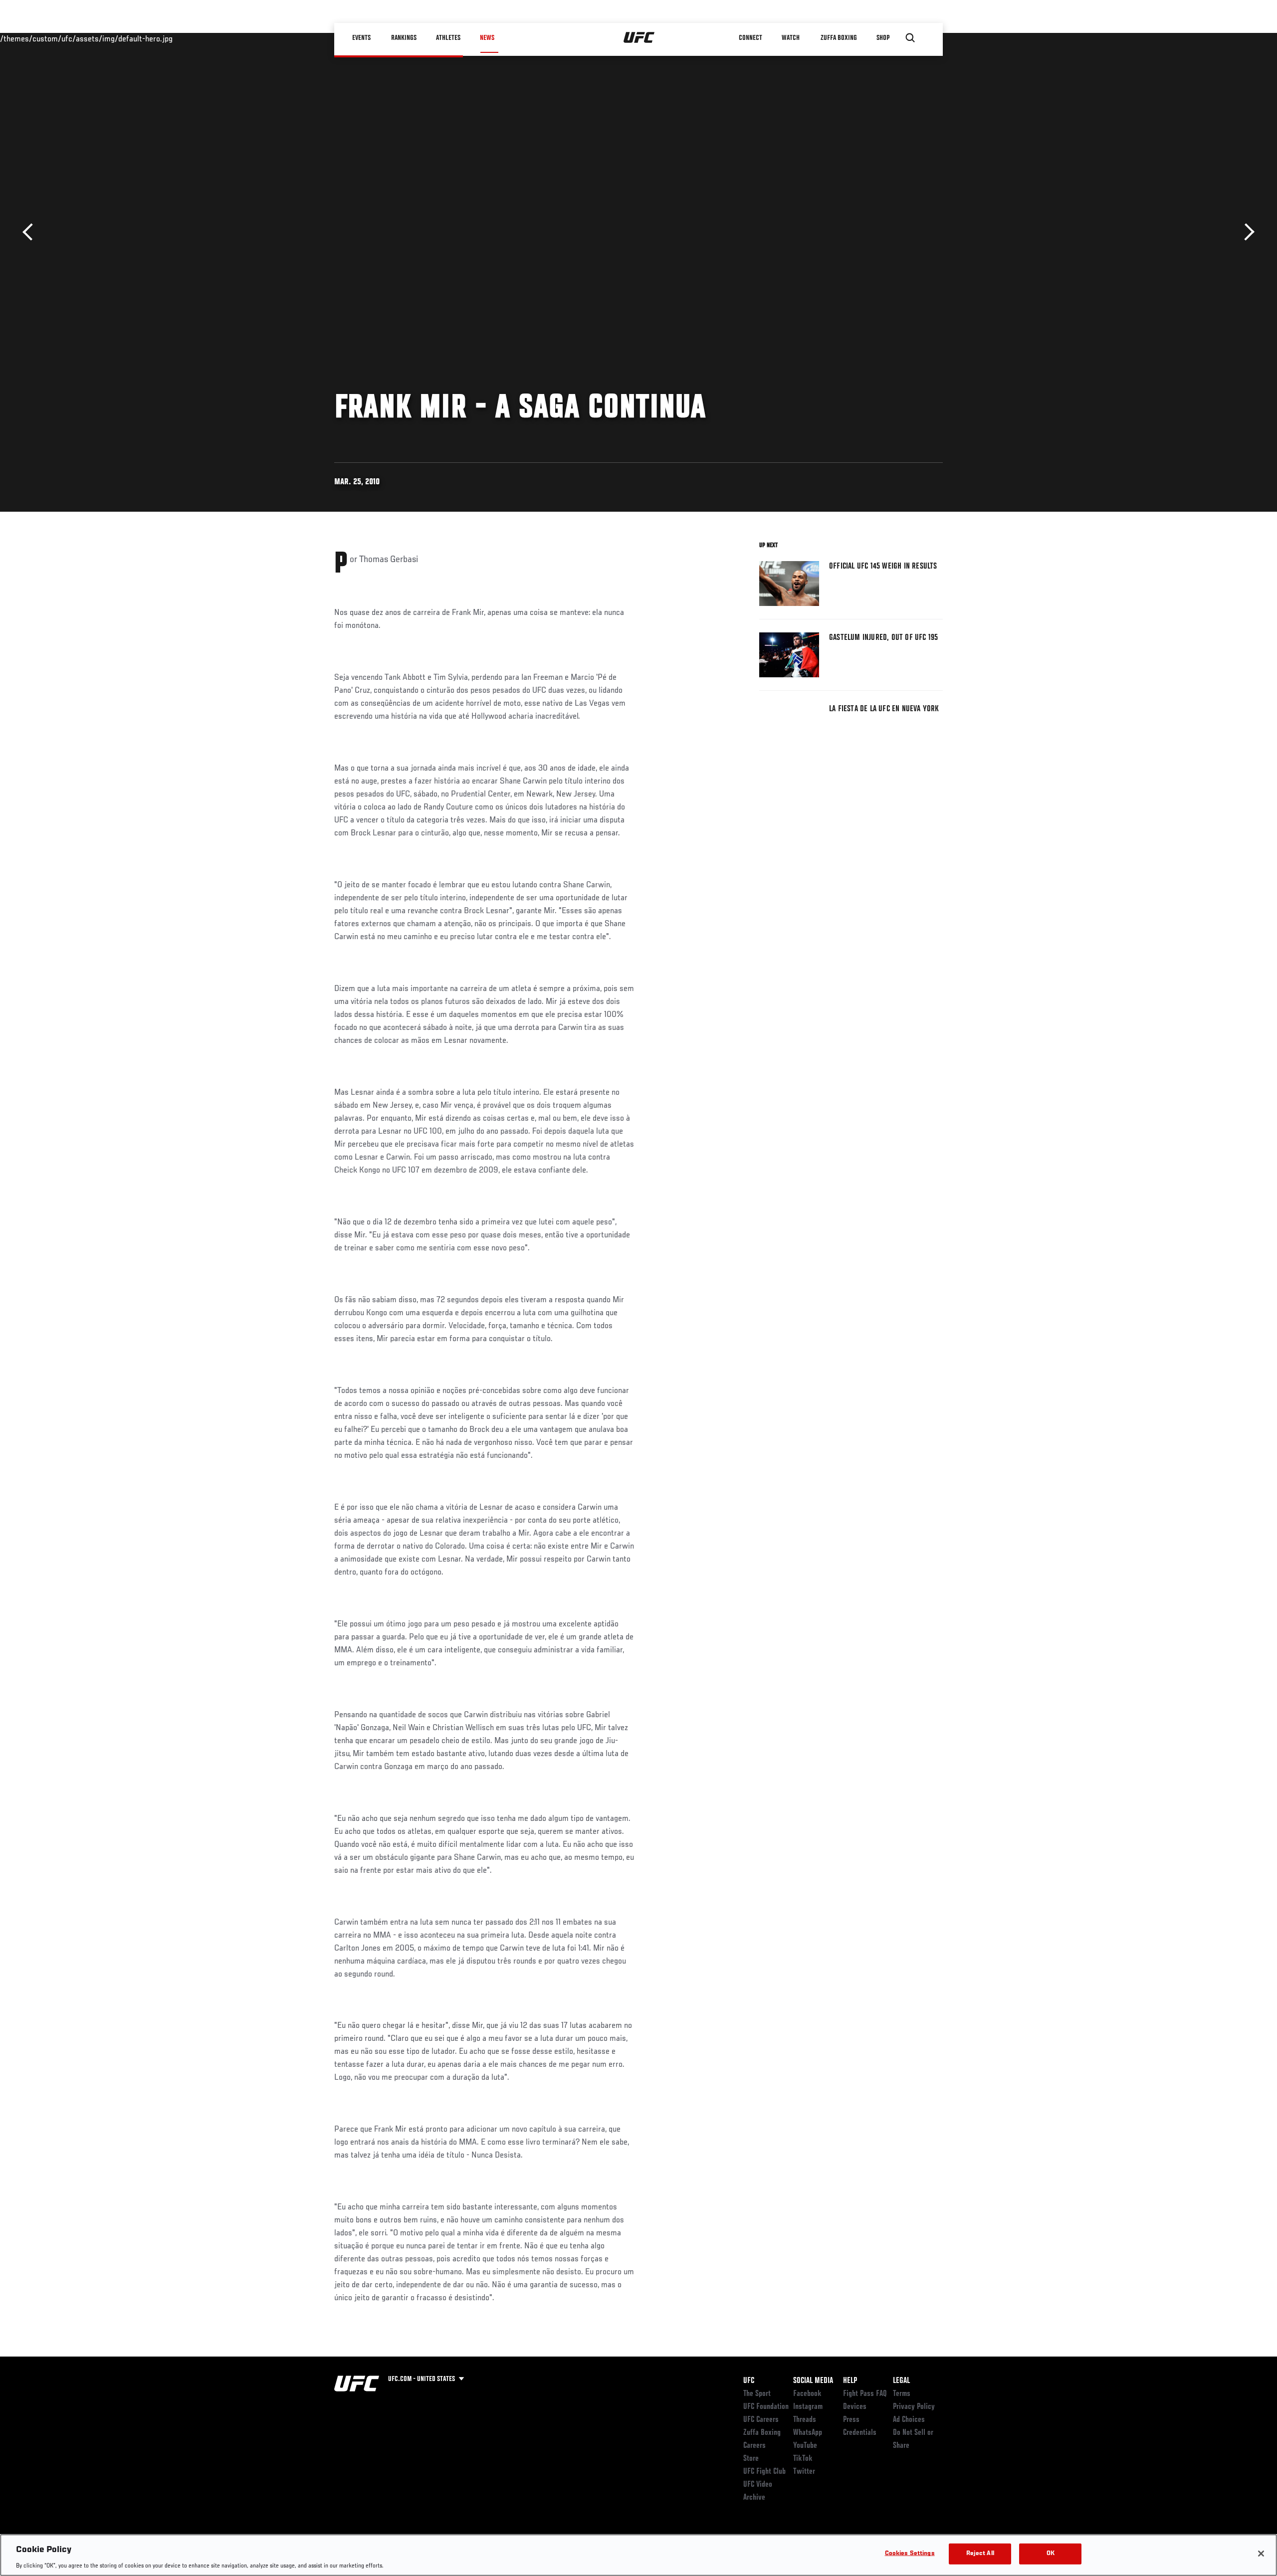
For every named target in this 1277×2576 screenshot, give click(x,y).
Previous (31, 232)
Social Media (813, 2381)
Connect (750, 38)
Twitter (804, 2472)
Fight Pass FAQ (865, 2394)
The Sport (757, 2394)
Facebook (807, 2394)
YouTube (805, 2446)
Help (850, 2381)
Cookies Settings (910, 2553)
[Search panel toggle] (910, 38)
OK (1051, 2553)
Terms (902, 2394)
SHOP (883, 38)
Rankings (404, 38)
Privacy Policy (914, 2407)
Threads (805, 2420)
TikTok (803, 2459)
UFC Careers (761, 2420)
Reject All (980, 2553)
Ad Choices (909, 2420)
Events (361, 38)
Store (751, 2459)
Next (1246, 232)
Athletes (448, 38)
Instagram (808, 2407)
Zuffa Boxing (839, 38)
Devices (855, 2407)
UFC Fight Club (764, 2472)
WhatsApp (808, 2433)
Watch (791, 38)
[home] (639, 38)
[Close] (1261, 2554)
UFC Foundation (766, 2407)
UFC (749, 2381)
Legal (901, 2381)
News (487, 38)
